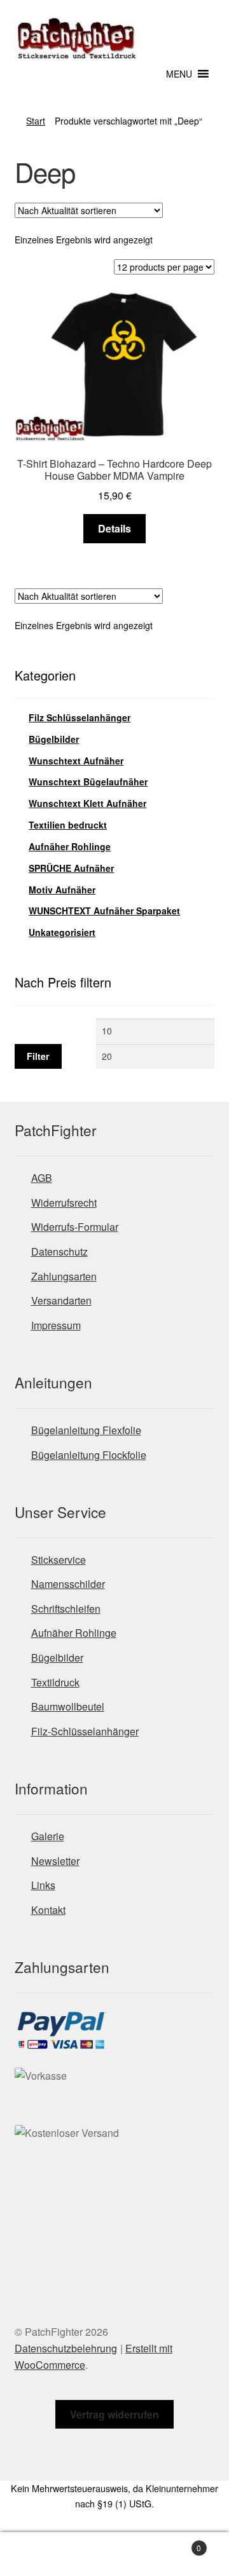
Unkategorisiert (62, 932)
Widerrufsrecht (64, 1203)
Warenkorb (177, 2543)
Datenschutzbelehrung (66, 2348)
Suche (114, 2554)
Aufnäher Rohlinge (70, 846)
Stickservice (59, 1560)
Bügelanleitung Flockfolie (89, 1455)
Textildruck (55, 1682)
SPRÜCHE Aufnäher (71, 868)
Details (114, 528)
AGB (42, 1178)
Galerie (48, 1836)
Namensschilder (68, 1584)
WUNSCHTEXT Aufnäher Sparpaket (104, 911)
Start (36, 121)
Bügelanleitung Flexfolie (86, 1430)
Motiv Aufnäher (62, 890)
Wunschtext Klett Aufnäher (87, 803)
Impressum (56, 1325)
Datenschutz (59, 1251)
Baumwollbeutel (68, 1706)
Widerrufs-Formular (75, 1227)
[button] (179, 74)
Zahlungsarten (64, 1276)
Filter (38, 1056)
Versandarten (61, 1300)
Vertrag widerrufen (114, 2414)
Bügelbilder (54, 739)
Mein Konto (38, 2554)
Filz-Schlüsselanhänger (85, 1731)
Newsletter (55, 1861)
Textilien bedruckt (68, 825)
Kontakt (48, 1910)
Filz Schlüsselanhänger (80, 717)
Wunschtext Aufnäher (76, 761)
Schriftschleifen (66, 1609)
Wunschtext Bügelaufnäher (88, 782)
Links (43, 1885)
